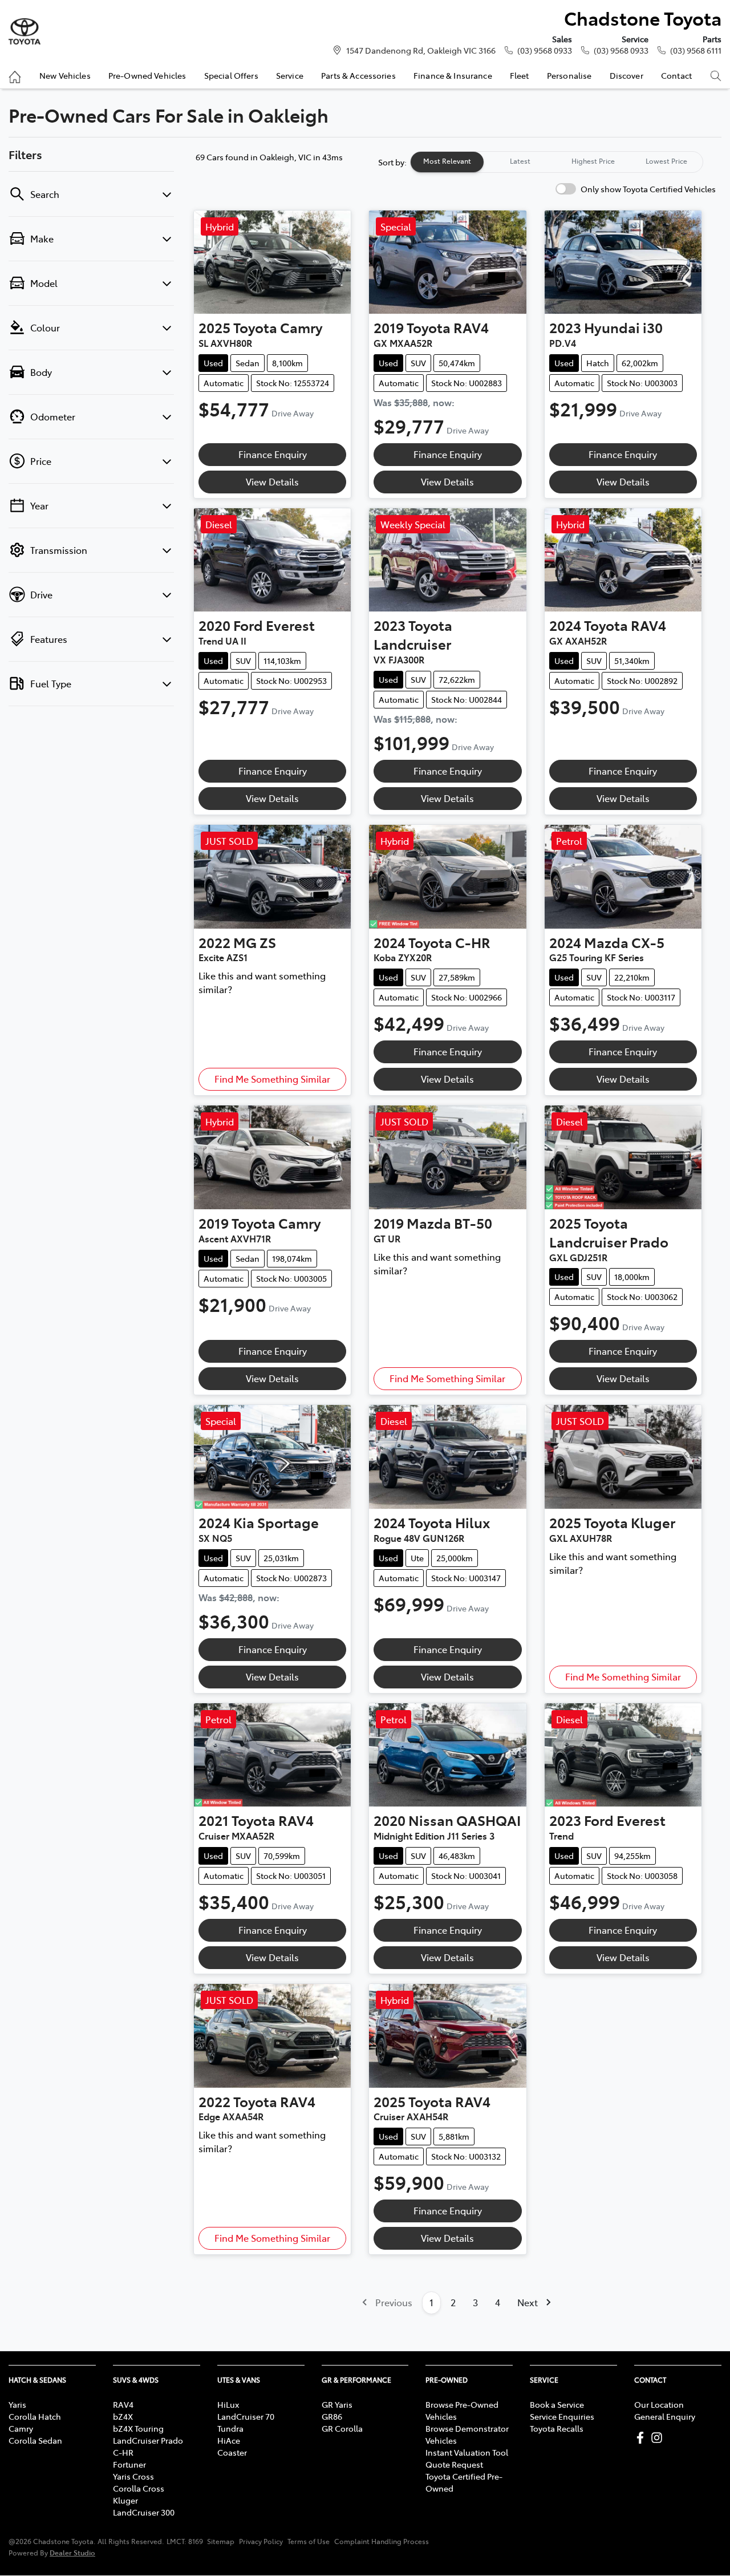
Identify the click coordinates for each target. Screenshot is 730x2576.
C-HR (123, 2452)
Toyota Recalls (557, 2428)
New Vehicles (65, 75)
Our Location (659, 2404)
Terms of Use (309, 2541)
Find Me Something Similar (272, 1079)
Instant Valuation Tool (467, 2452)
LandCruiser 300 (144, 2512)
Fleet (520, 75)
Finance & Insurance (453, 75)
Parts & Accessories (358, 75)
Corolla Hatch (35, 2416)
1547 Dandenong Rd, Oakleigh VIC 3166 (421, 50)
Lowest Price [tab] (666, 161)
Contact (676, 75)
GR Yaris (337, 2404)
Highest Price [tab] (593, 161)
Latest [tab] (520, 161)
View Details (272, 481)
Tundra (230, 2428)
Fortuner (129, 2464)
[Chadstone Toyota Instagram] (659, 2438)
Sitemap (221, 2541)
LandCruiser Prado (148, 2440)
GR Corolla (342, 2428)
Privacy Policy (261, 2541)
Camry (21, 2428)
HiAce (229, 2440)
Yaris (17, 2404)
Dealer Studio (72, 2552)
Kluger (125, 2500)
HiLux (228, 2404)
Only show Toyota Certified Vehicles (648, 189)
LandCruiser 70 (246, 2416)
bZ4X (123, 2416)
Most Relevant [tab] (447, 161)
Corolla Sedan (35, 2440)
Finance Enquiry (273, 454)
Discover (626, 75)
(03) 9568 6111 (696, 50)
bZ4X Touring (138, 2428)
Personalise (569, 75)
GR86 (332, 2416)
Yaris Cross (133, 2476)
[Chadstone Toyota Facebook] (642, 2438)
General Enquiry (665, 2416)
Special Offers (231, 75)
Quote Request (454, 2464)
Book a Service (557, 2404)
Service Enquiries (562, 2416)
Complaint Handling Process (382, 2541)
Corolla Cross (139, 2488)
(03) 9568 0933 (545, 50)
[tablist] (557, 162)
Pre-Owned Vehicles (147, 75)
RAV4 (123, 2404)
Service (290, 75)
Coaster (232, 2452)
